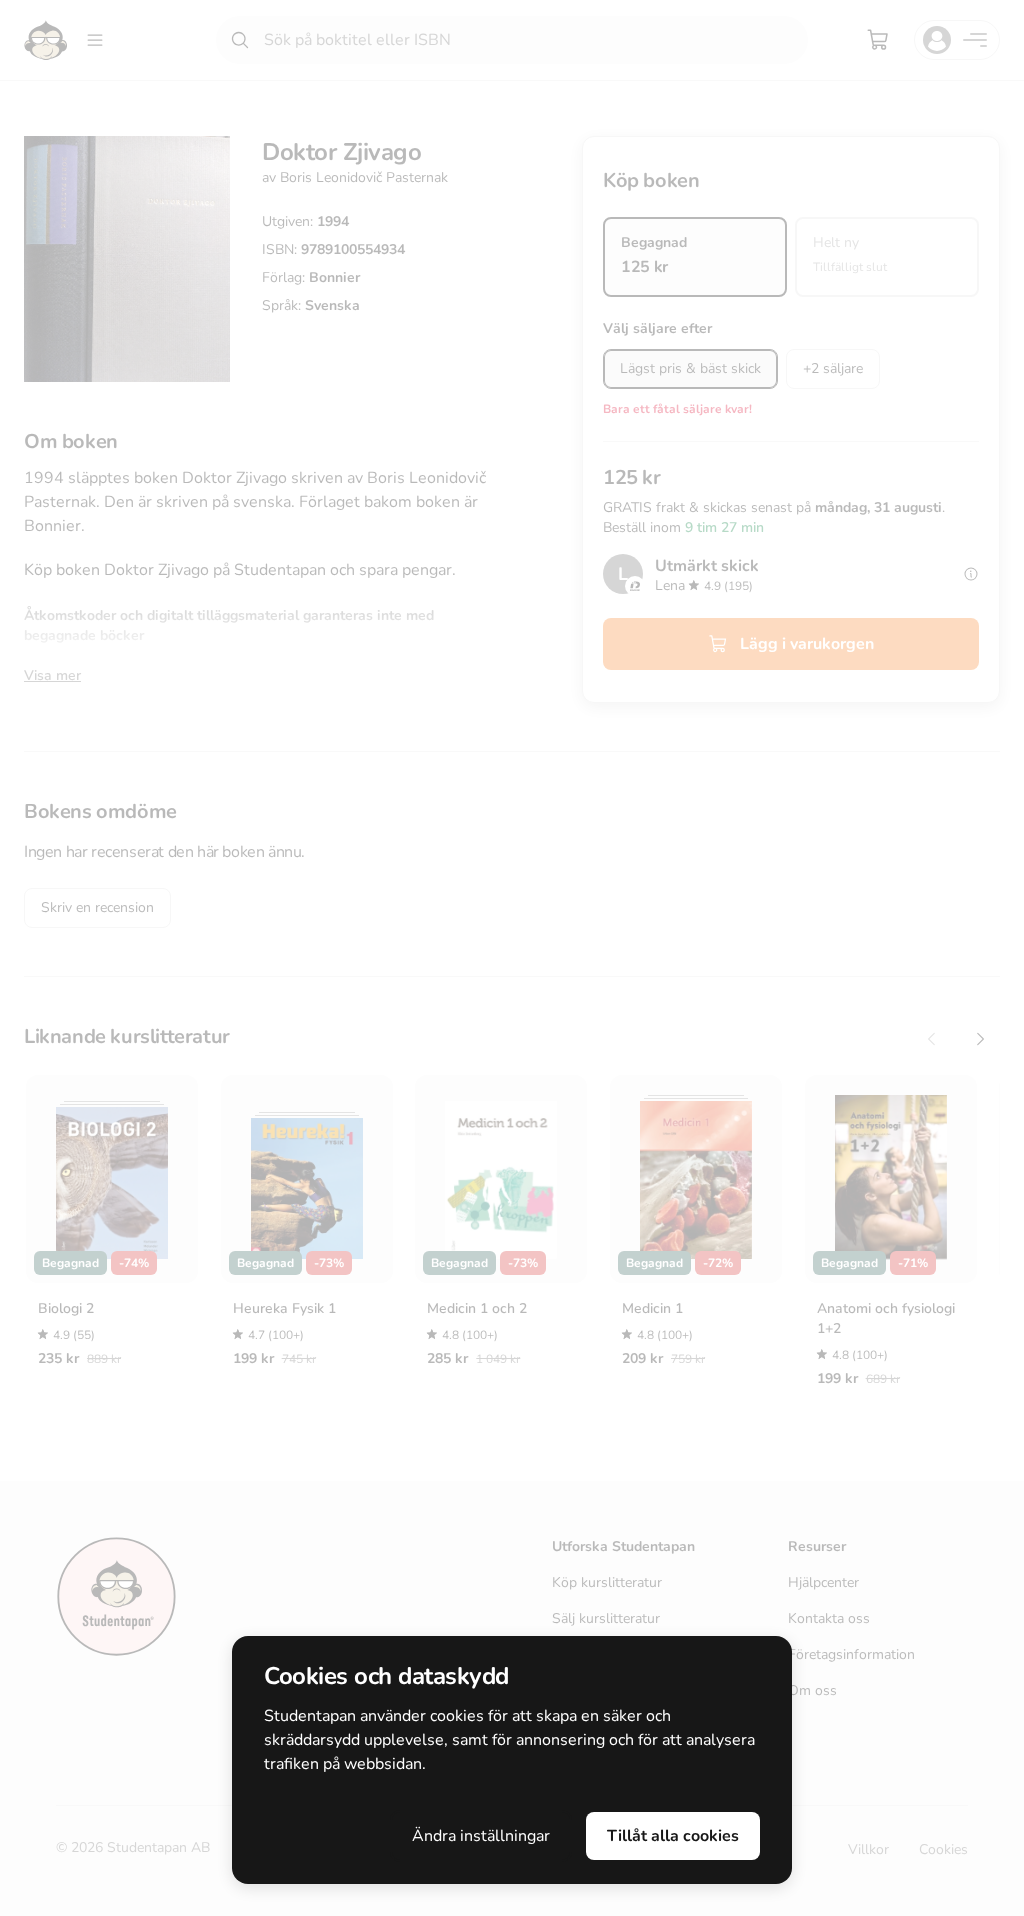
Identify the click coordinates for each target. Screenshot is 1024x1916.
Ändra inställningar (481, 1836)
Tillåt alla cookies (673, 1836)
